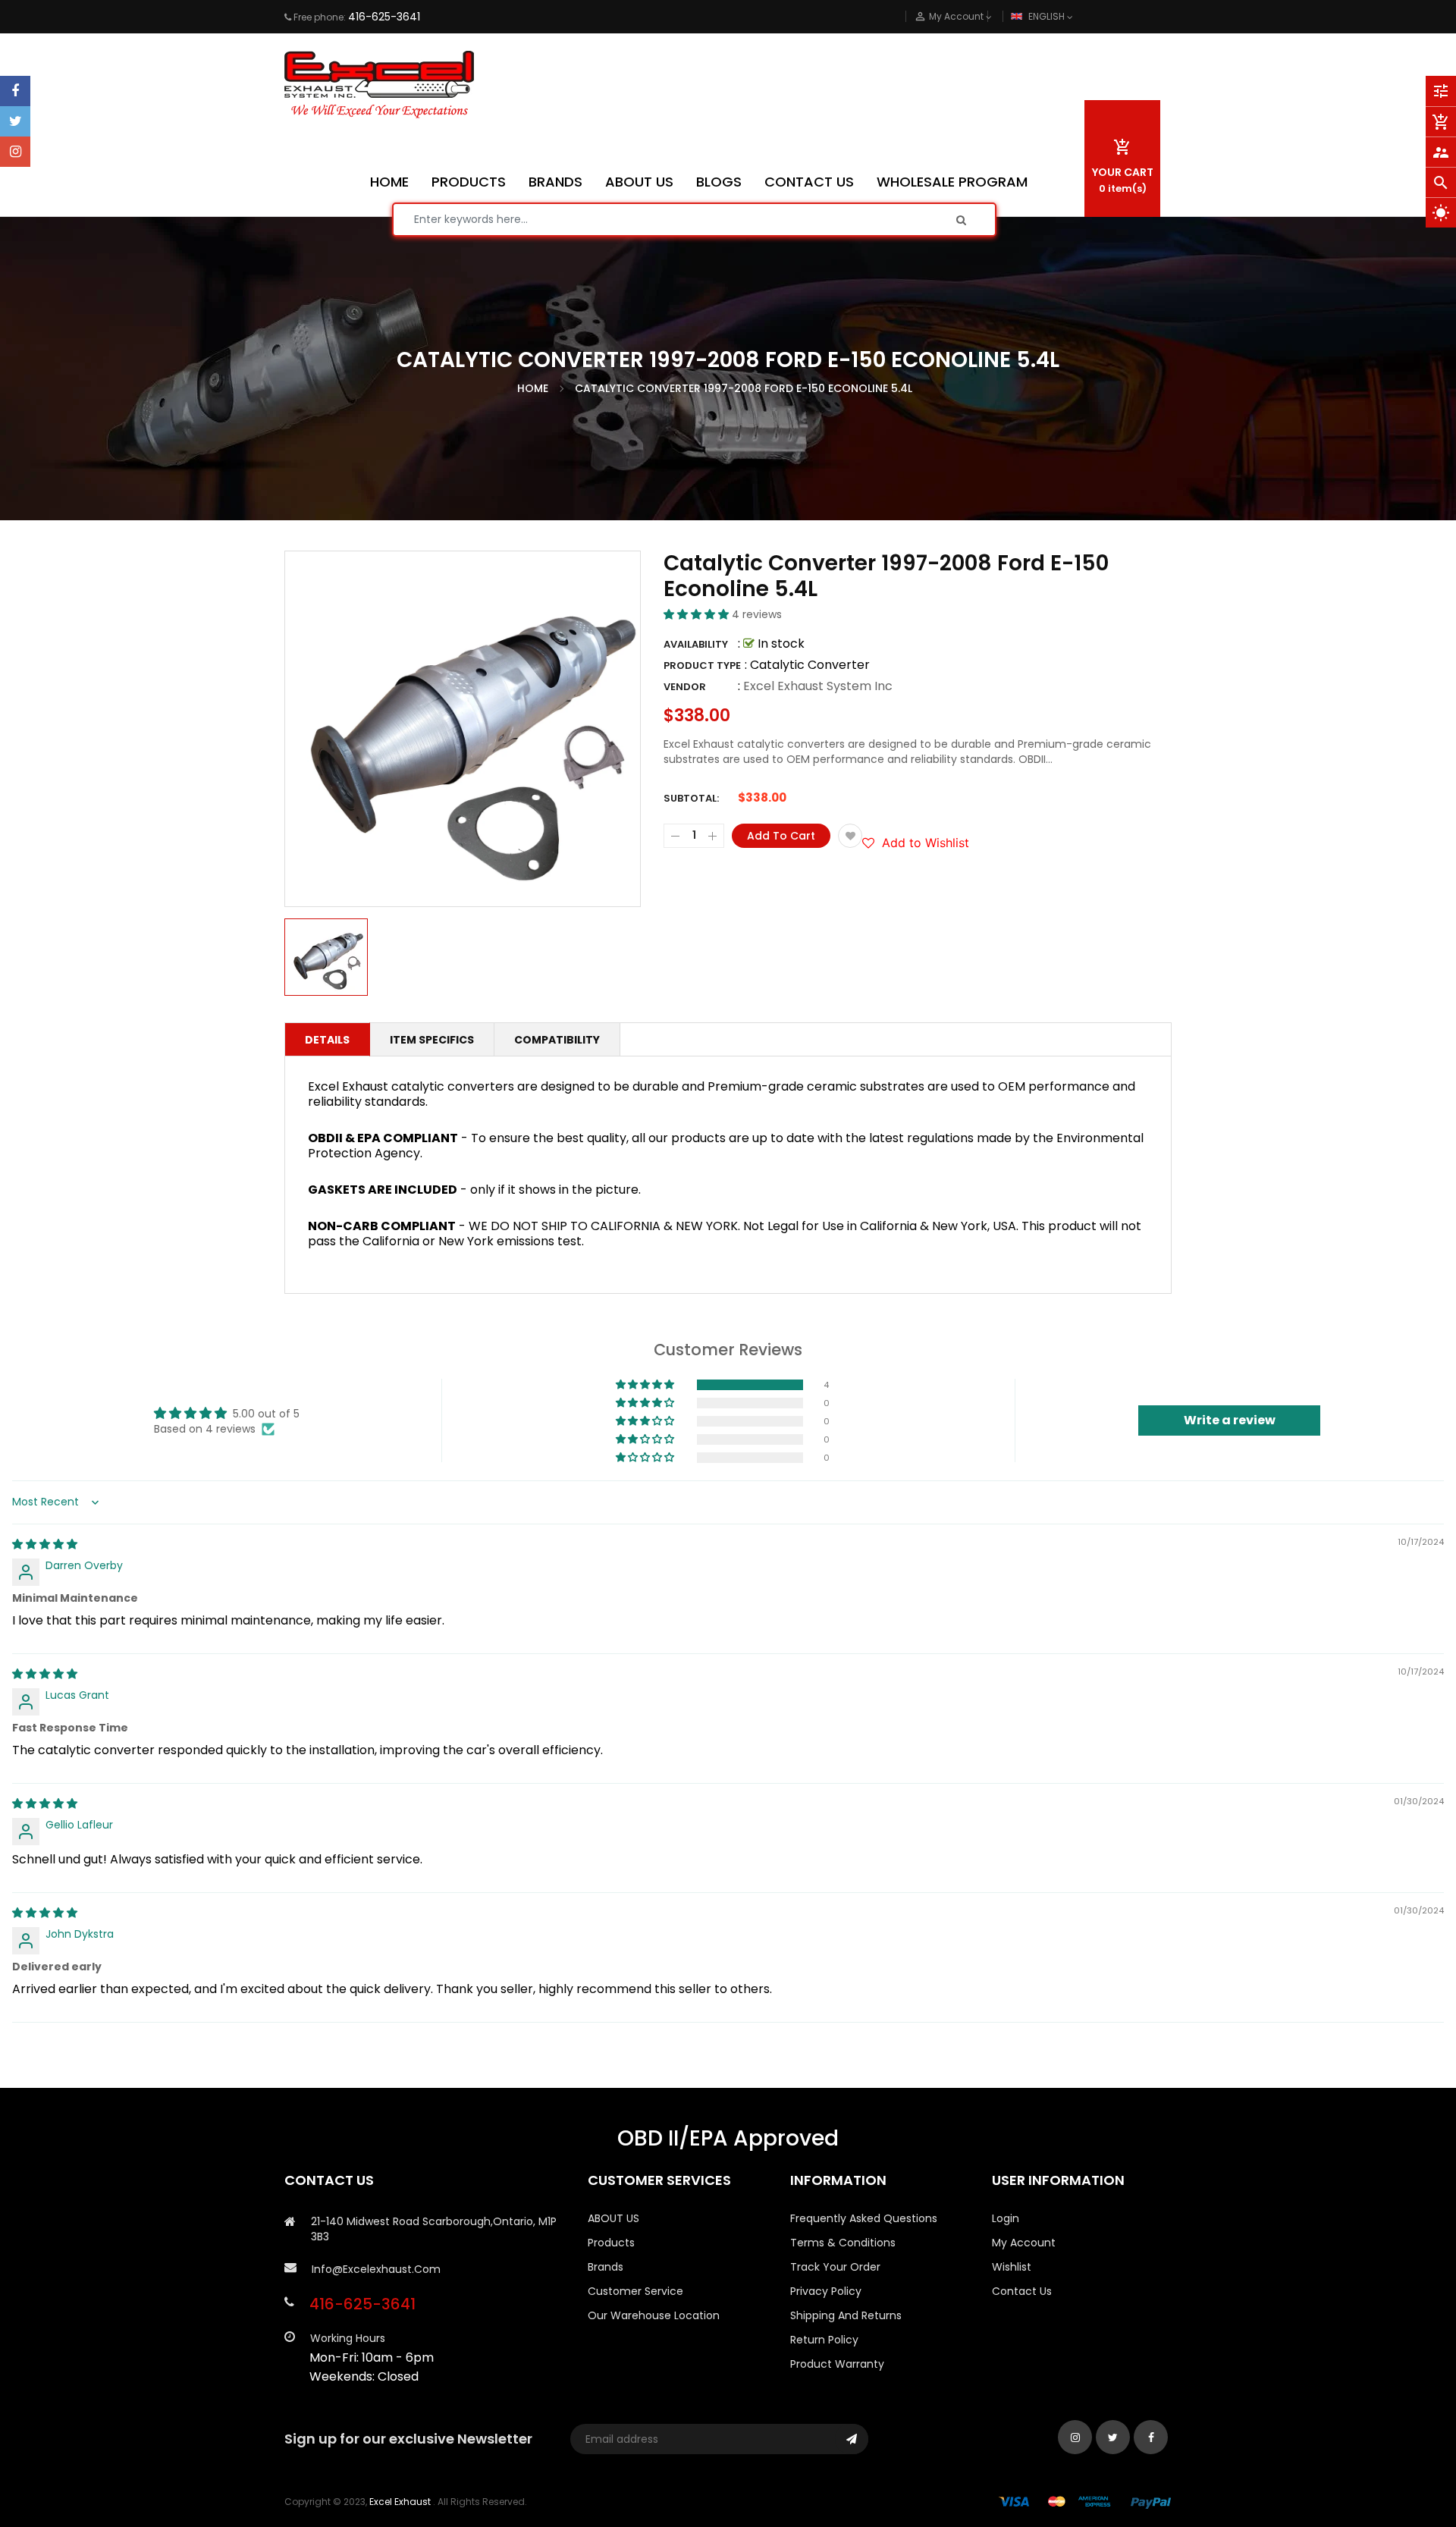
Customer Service (635, 2291)
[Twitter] (15, 121)
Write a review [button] (1230, 1420)
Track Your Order (835, 2267)
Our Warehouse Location (654, 2315)
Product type (702, 665)
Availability (696, 644)
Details (327, 1040)
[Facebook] (15, 91)
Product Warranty (837, 2364)
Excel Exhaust (400, 2502)
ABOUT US (613, 2218)
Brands (606, 2267)
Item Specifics (432, 1040)
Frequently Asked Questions (864, 2218)
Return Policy (824, 2340)
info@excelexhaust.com (376, 2269)
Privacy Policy (826, 2291)
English (1048, 16)
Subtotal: (691, 798)
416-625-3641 (384, 17)
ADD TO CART (953, 2480)
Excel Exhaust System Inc (818, 686)
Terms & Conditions (843, 2243)
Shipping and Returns (846, 2315)
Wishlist (1012, 2267)
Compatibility (557, 1040)
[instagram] (15, 152)
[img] (45, 1544)
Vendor (685, 687)
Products (611, 2243)
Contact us (1022, 2291)
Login (1006, 2218)
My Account (1024, 2243)
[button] (698, 614)
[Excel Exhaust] (1085, 2502)
